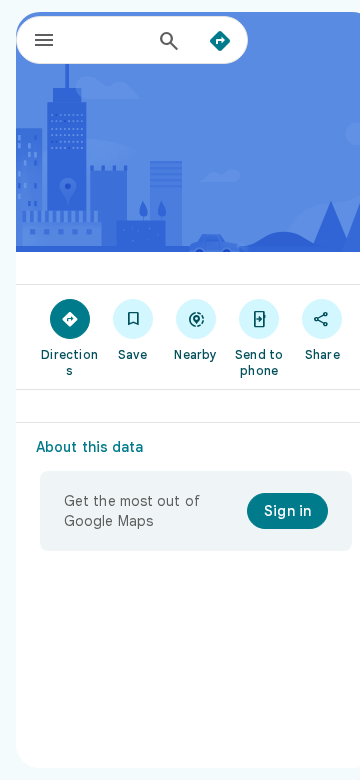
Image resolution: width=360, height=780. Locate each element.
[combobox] (111, 40)
